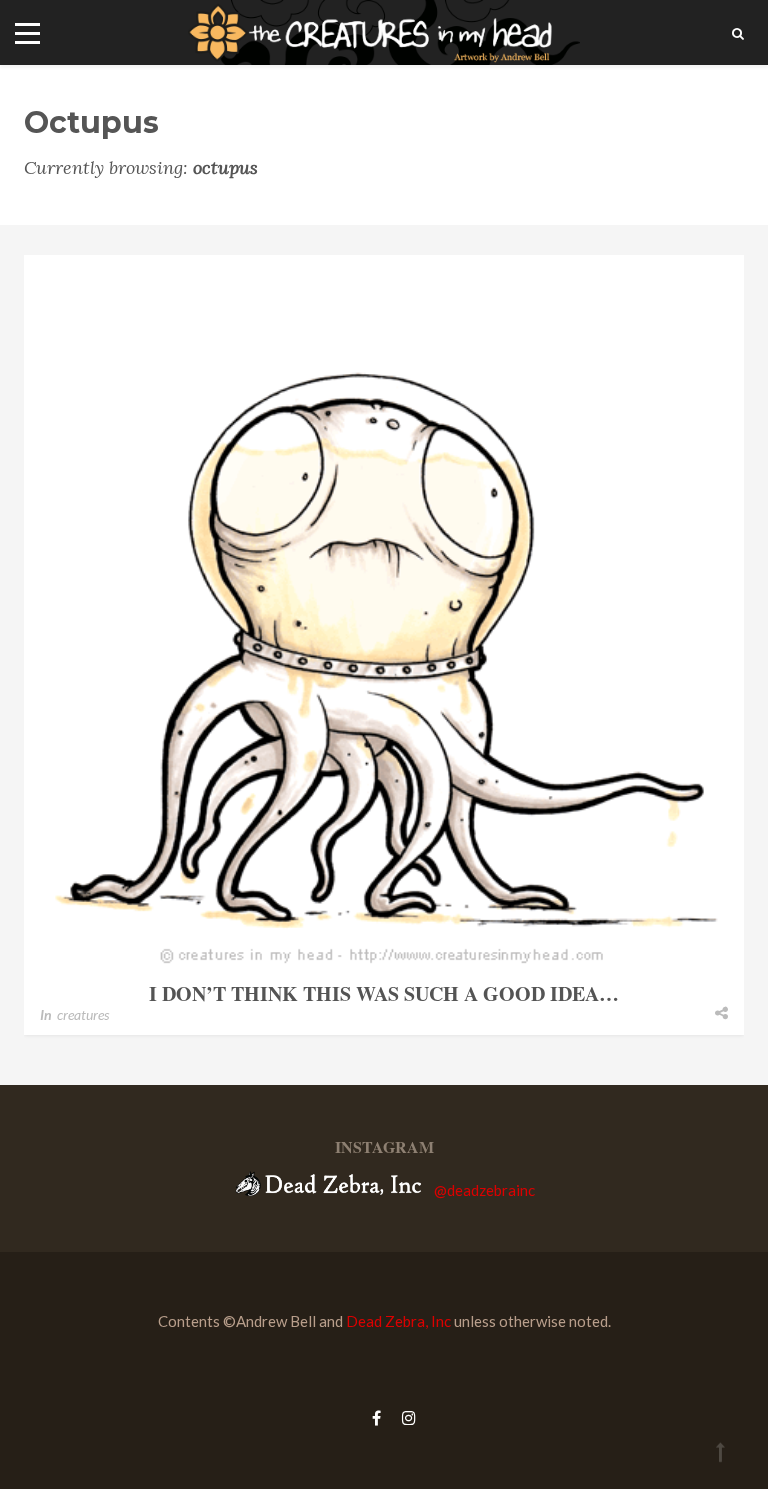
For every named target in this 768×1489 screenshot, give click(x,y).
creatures (83, 1014)
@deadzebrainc (484, 1190)
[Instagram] (404, 1417)
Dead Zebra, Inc (398, 1321)
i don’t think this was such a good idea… (384, 993)
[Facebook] (376, 1417)
